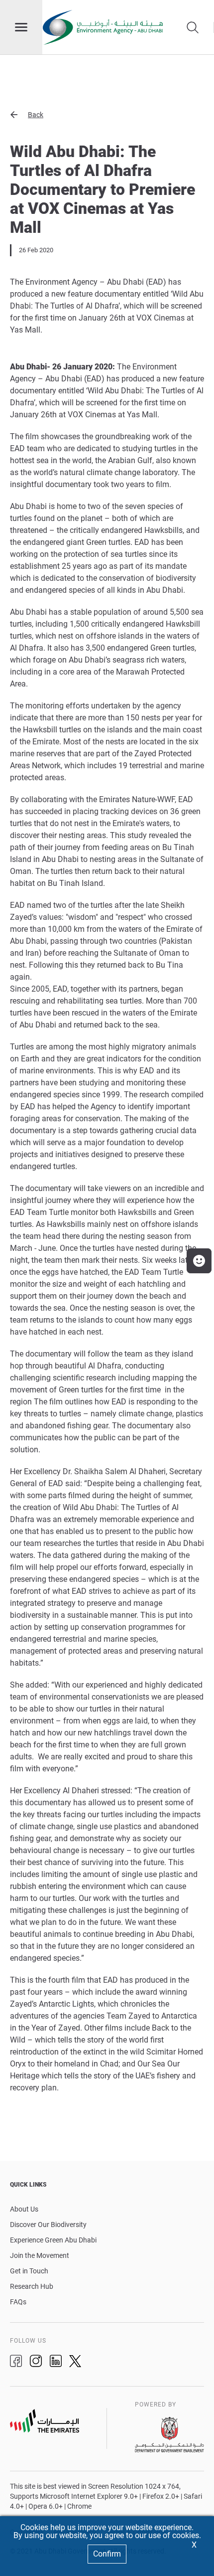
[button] (107, 115)
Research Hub (32, 2286)
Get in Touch (29, 2271)
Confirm (107, 2554)
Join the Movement (40, 2255)
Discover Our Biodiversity (48, 2225)
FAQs (18, 2302)
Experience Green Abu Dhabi (53, 2240)
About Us (24, 2209)
